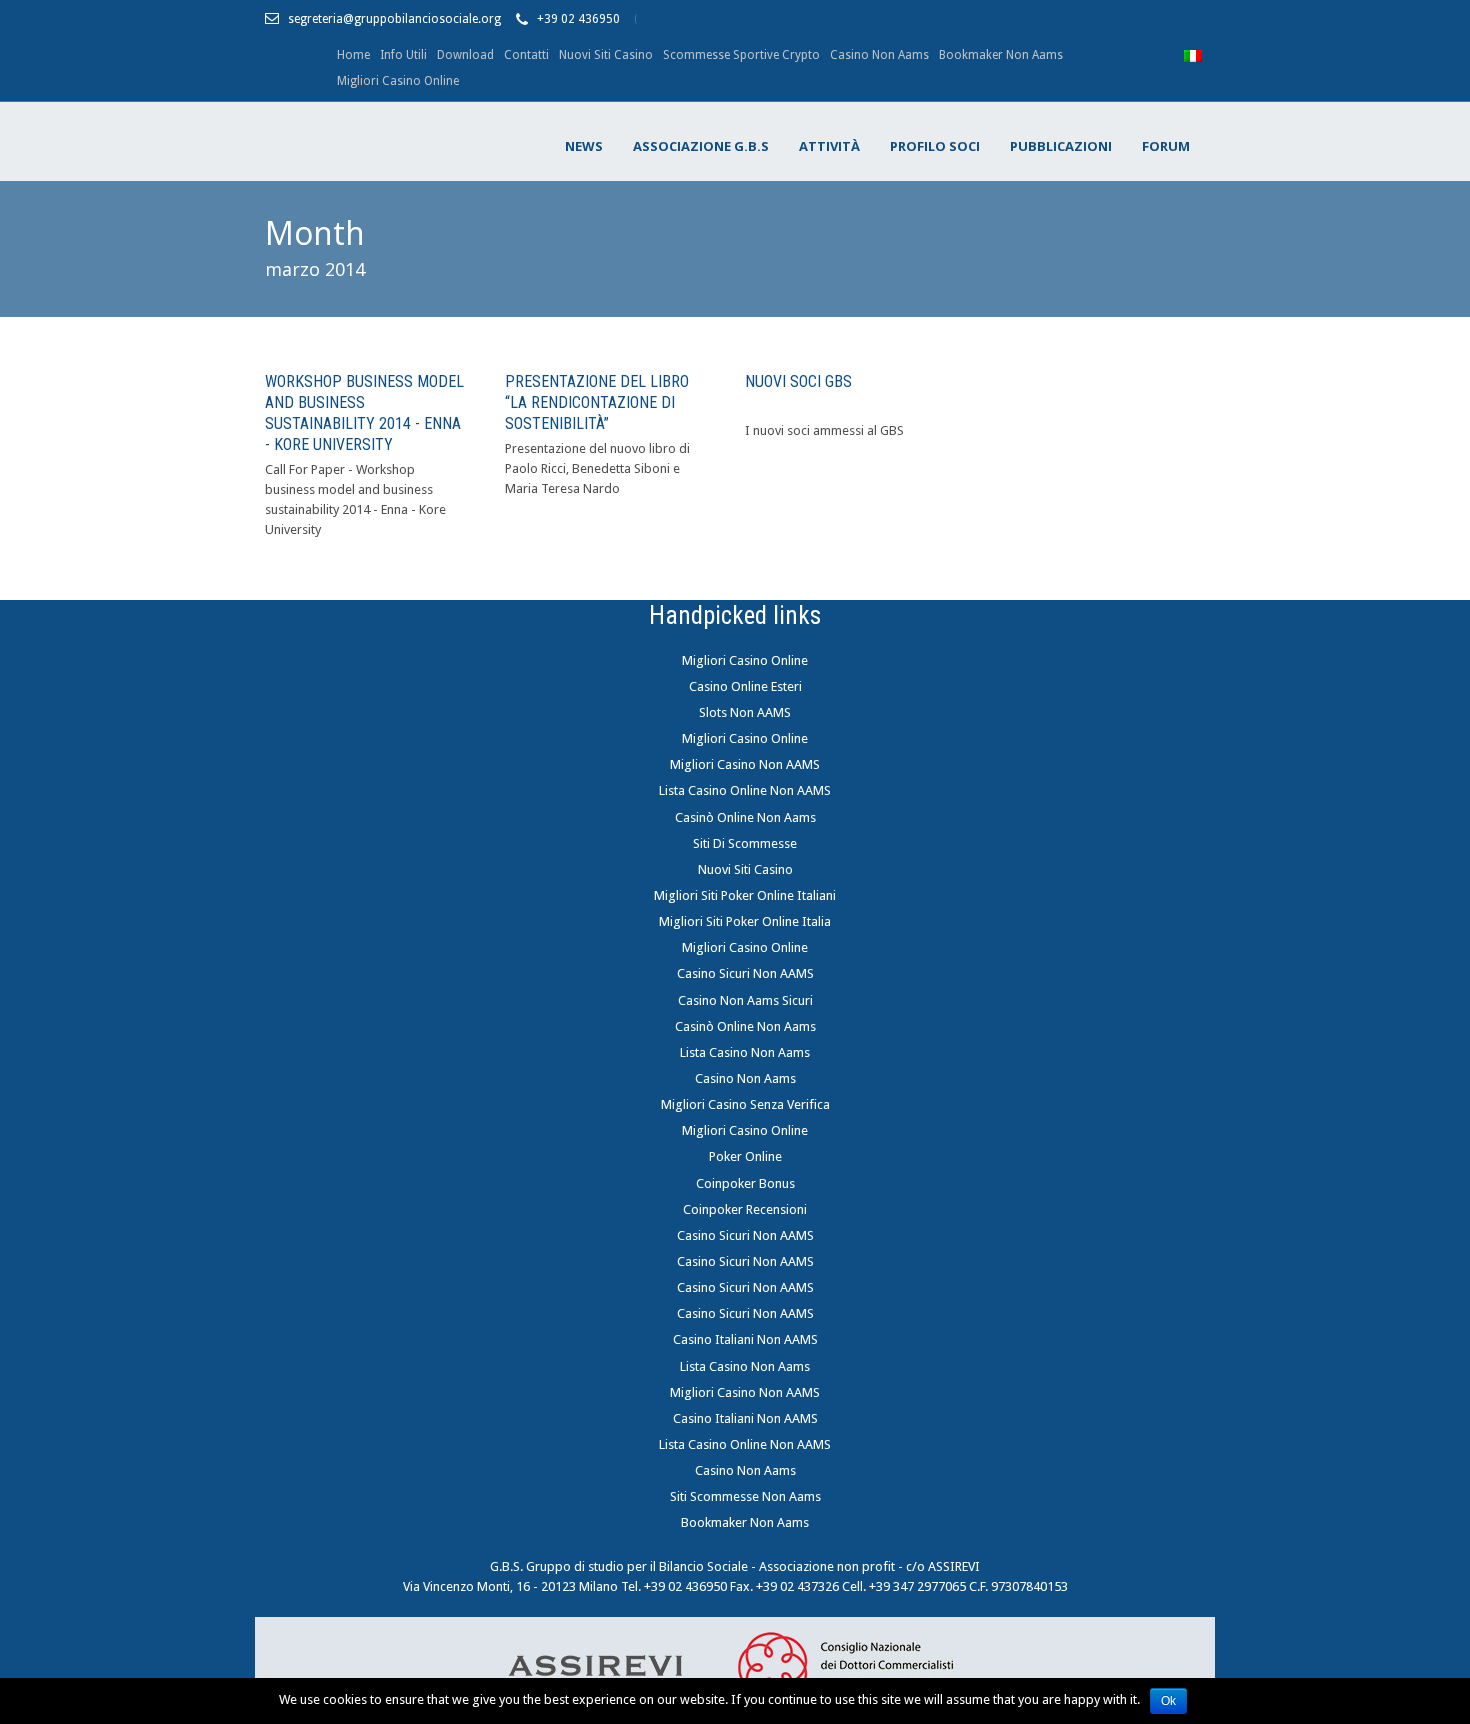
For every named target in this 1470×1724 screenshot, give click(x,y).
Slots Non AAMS (745, 712)
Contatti (526, 55)
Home (353, 55)
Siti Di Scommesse (745, 843)
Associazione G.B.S (701, 146)
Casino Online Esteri (745, 686)
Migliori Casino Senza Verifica (745, 1104)
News (584, 146)
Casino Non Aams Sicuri (745, 1000)
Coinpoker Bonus (745, 1183)
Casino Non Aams (879, 55)
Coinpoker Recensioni (745, 1209)
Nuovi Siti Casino (606, 55)
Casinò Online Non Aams (745, 817)
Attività (829, 146)
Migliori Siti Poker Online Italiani (745, 895)
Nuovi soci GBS (798, 381)
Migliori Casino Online (398, 81)
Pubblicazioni (1061, 146)
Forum (1166, 146)
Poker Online (745, 1156)
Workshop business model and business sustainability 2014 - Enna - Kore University (364, 412)
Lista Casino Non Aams (745, 1052)
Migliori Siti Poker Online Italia (745, 921)
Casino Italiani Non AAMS (745, 1339)
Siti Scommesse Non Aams (745, 1496)
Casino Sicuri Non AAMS (745, 973)
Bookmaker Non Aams (1001, 55)
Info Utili (403, 55)
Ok (1168, 1701)
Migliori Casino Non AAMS (745, 764)
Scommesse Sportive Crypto (741, 55)
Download (465, 55)
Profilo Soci (935, 146)
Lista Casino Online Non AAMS (745, 790)
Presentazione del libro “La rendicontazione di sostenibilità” (597, 402)
